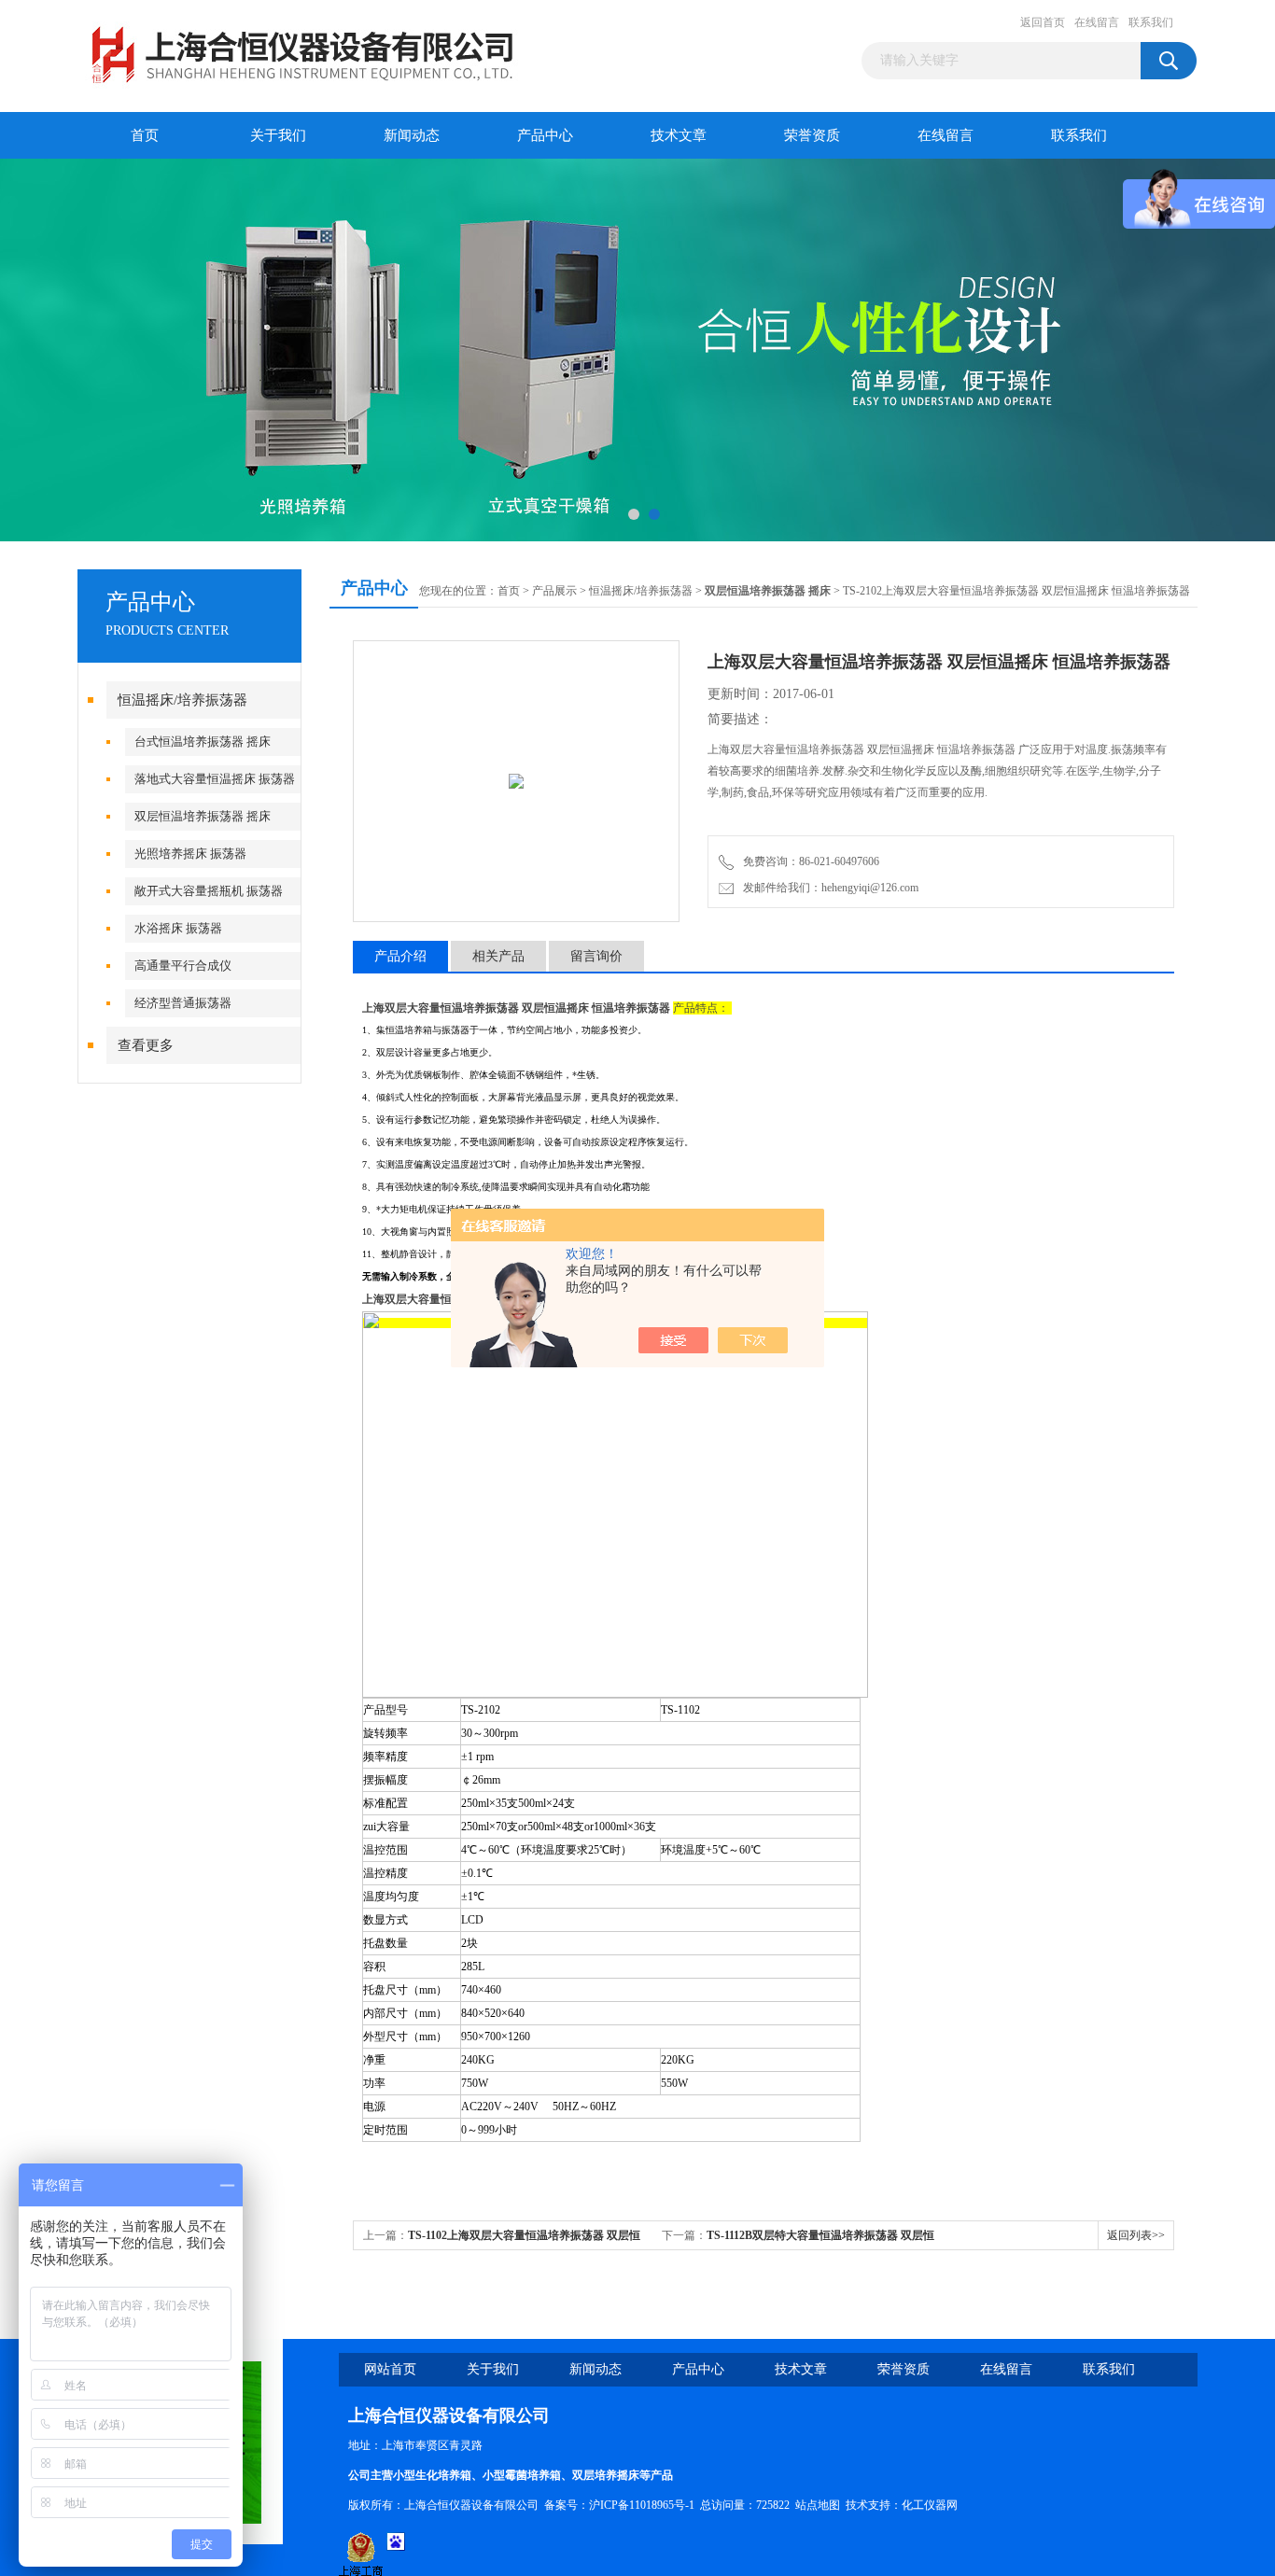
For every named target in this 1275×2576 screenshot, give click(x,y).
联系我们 (1151, 22)
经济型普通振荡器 (183, 1003)
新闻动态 (412, 135)
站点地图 (818, 2505)
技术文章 (679, 135)
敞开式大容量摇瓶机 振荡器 (209, 891)
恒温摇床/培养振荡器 (182, 700)
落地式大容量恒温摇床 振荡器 (215, 779)
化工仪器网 (930, 2505)
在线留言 (1097, 22)
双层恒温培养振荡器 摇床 (203, 816)
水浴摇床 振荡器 (178, 928)
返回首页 (1043, 22)
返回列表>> (1136, 2235)
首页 (145, 135)
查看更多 (146, 1045)
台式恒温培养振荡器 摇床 (203, 742)
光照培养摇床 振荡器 (190, 854)
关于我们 (278, 135)
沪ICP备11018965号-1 (642, 2505)
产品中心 (545, 135)
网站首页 (390, 2369)
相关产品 (498, 956)
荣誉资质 (812, 135)
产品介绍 (400, 956)
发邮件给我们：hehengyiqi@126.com (828, 888)
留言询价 (596, 956)
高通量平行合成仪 (183, 966)
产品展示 (554, 591)
